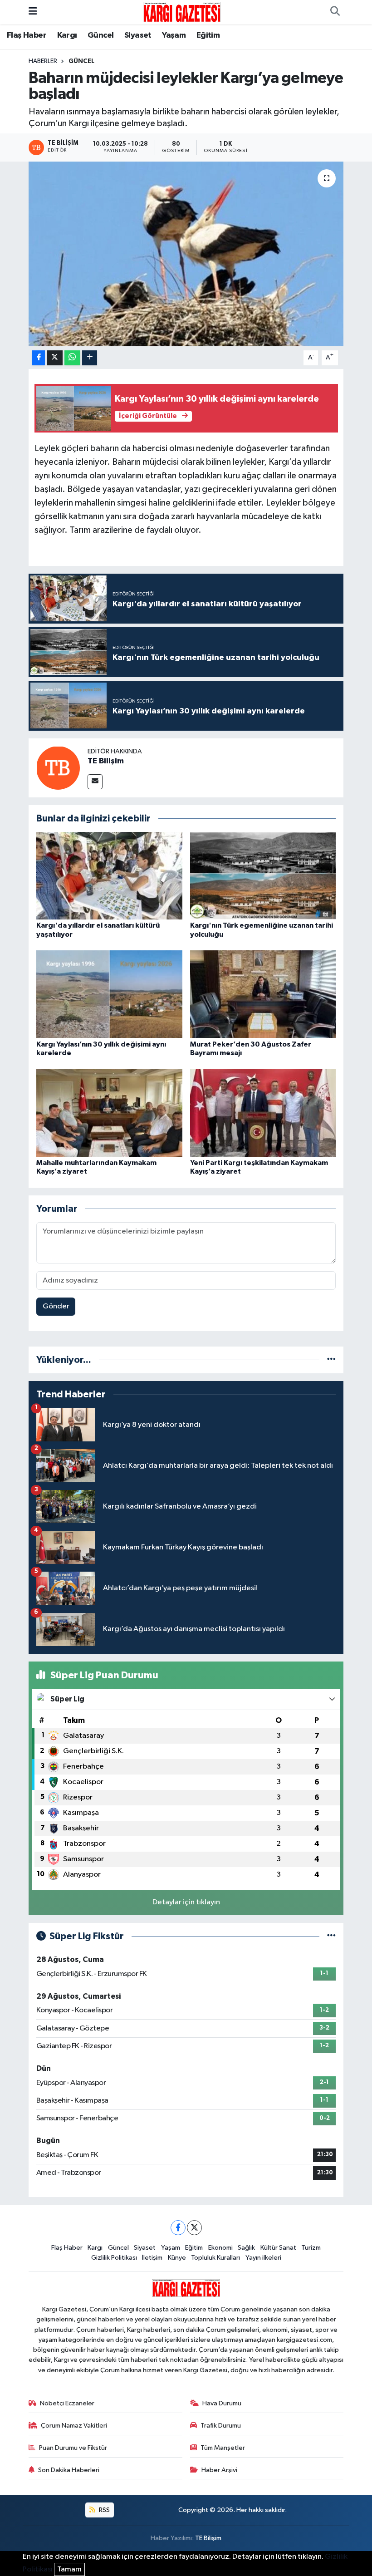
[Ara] (335, 12)
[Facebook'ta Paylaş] (39, 358)
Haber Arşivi (219, 2470)
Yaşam (174, 35)
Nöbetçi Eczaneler (67, 2403)
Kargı (67, 35)
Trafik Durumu (221, 2426)
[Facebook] (178, 2228)
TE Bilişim (106, 761)
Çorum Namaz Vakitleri (74, 2426)
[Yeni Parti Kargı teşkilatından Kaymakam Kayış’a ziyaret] (263, 1113)
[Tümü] (331, 1360)
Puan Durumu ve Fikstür (73, 2448)
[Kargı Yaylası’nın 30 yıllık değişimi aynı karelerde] (109, 994)
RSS (104, 2510)
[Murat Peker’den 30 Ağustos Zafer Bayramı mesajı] (263, 994)
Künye (177, 2258)
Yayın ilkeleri (263, 2258)
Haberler (43, 61)
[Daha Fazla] (90, 358)
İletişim (152, 2258)
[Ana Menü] (33, 12)
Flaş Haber (27, 35)
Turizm (311, 2248)
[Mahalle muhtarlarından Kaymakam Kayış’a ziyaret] (109, 1113)
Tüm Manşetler (223, 2448)
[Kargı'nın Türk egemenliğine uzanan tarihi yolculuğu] (263, 876)
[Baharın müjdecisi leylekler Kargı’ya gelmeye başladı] (186, 254)
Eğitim (208, 35)
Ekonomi (220, 2248)
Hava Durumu (222, 2403)
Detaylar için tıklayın (186, 1902)
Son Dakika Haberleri (69, 2470)
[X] (194, 2228)
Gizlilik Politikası (114, 2258)
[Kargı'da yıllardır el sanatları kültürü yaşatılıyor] (109, 876)
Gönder (56, 1306)
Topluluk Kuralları (215, 2258)
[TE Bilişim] (58, 768)
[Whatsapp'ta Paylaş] (72, 358)
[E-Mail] (95, 782)
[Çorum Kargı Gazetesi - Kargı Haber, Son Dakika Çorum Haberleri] (182, 12)
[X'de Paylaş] (55, 358)
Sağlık (246, 2248)
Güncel (100, 35)
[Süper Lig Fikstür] (331, 1936)
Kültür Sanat (278, 2248)
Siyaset (138, 35)
